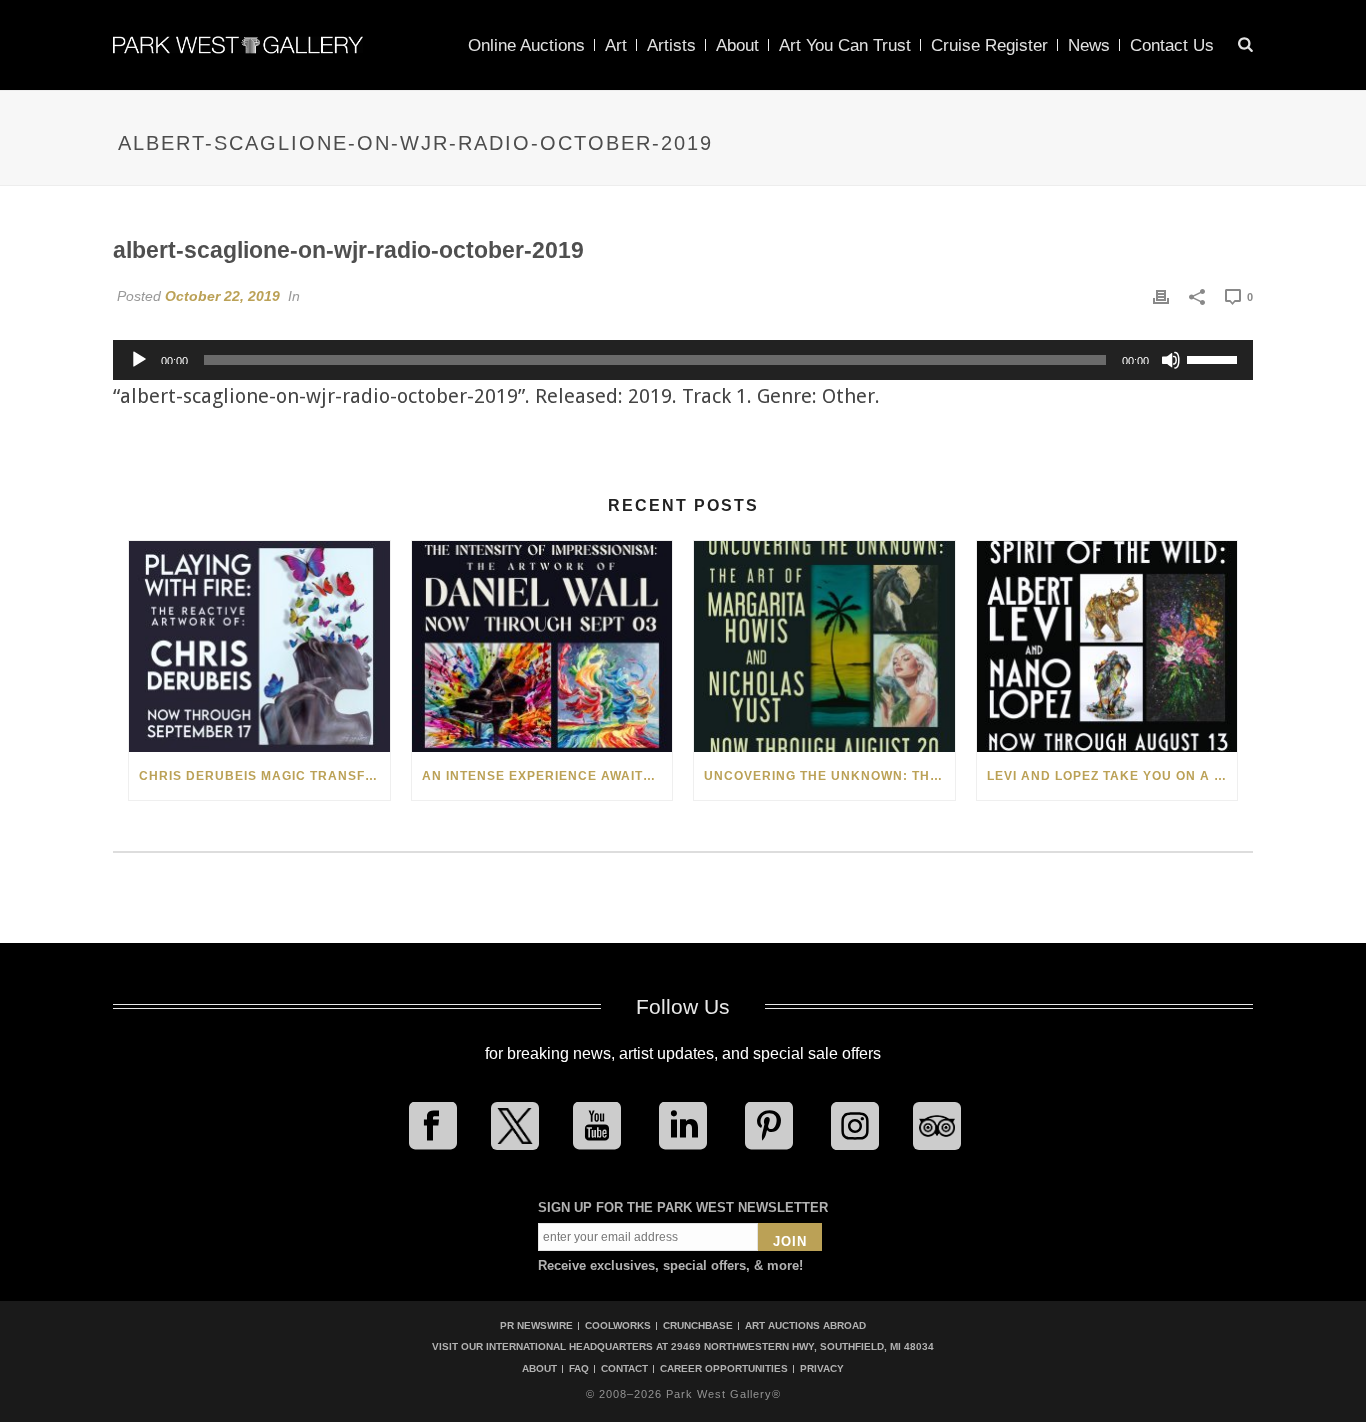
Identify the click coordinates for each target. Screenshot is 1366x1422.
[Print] (1161, 296)
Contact (624, 1369)
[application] (683, 360)
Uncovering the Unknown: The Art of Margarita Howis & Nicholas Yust (829, 776)
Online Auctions (526, 45)
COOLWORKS (618, 1325)
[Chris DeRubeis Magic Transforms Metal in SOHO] (259, 646)
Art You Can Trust (845, 45)
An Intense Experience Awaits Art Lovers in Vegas (547, 776)
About (737, 45)
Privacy (822, 1369)
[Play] (139, 360)
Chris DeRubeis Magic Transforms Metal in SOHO (264, 776)
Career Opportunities (724, 1369)
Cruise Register (989, 45)
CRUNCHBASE (698, 1325)
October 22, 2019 (222, 296)
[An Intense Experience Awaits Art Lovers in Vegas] (542, 646)
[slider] (1215, 358)
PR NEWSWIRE (536, 1325)
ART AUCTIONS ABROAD (805, 1325)
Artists (671, 45)
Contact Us (1172, 45)
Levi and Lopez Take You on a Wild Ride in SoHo (1112, 776)
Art (616, 45)
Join (790, 1241)
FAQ (579, 1369)
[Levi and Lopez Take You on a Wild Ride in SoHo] (1107, 646)
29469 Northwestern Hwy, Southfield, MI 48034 (802, 1346)
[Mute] (1171, 360)
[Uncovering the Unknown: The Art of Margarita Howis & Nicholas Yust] (824, 646)
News (1089, 45)
